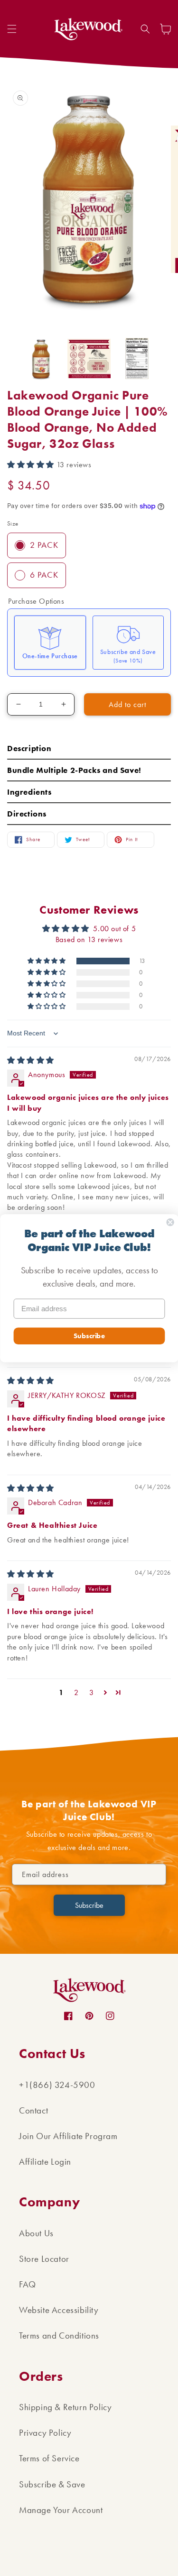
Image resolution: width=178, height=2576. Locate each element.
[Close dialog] (170, 1222)
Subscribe (89, 1335)
